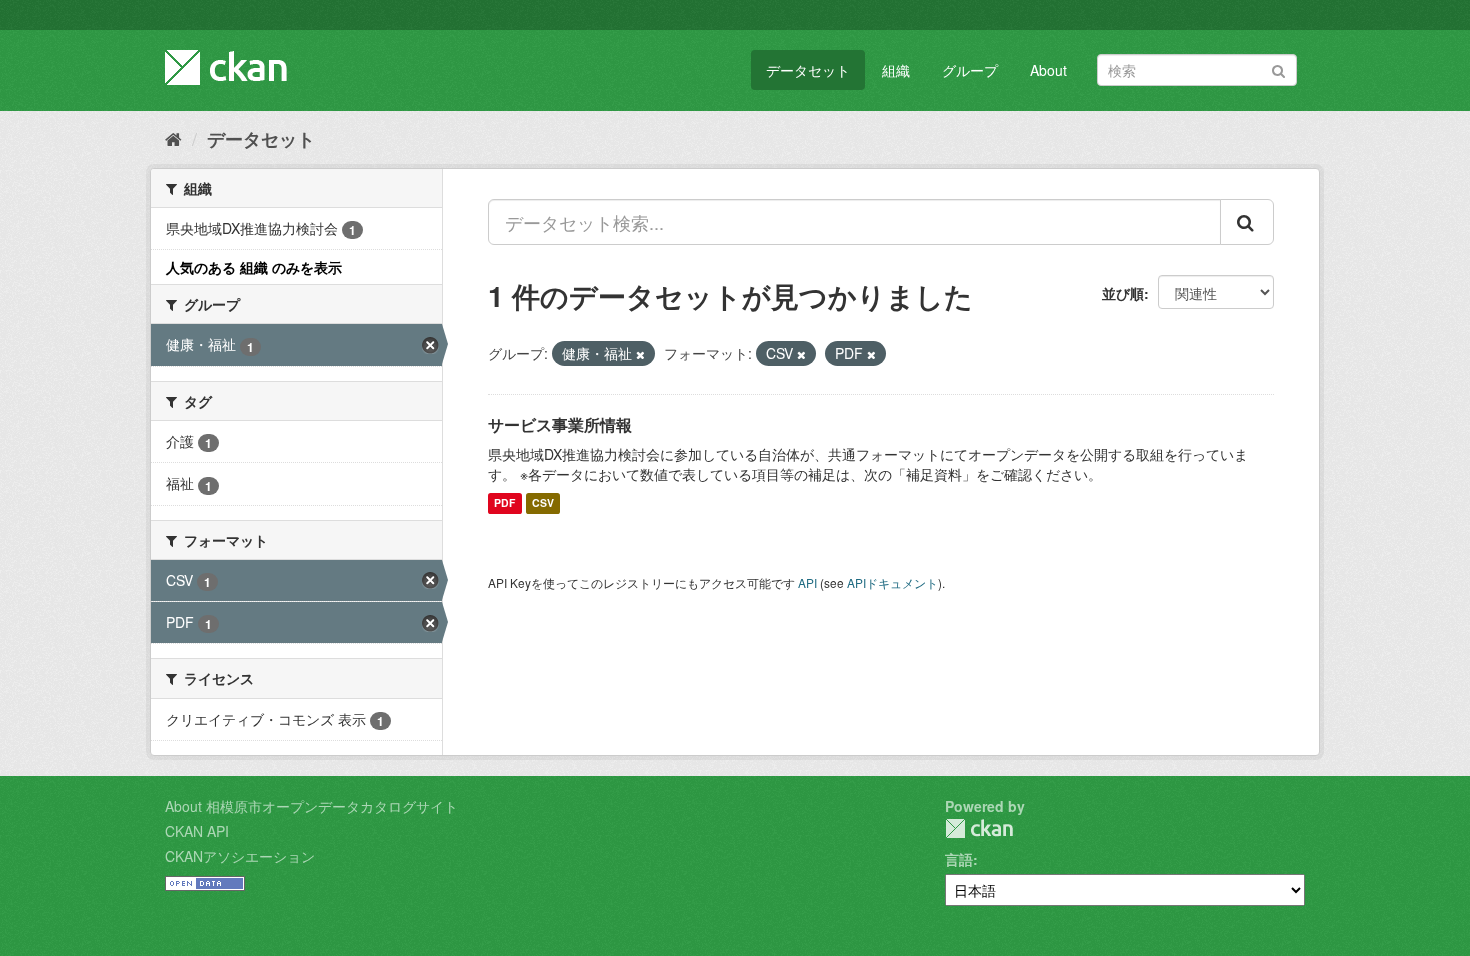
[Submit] (1278, 68)
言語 (959, 859)
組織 (896, 70)
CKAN (979, 828)
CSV (543, 503)
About (1048, 70)
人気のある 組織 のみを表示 (254, 267)
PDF (504, 503)
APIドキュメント (892, 582)
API (807, 582)
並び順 (1123, 293)
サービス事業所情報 (560, 424)
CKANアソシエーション (240, 856)
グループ (970, 70)
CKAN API (197, 831)
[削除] (640, 354)
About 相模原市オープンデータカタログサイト (311, 806)
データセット (808, 70)
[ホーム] (173, 138)
